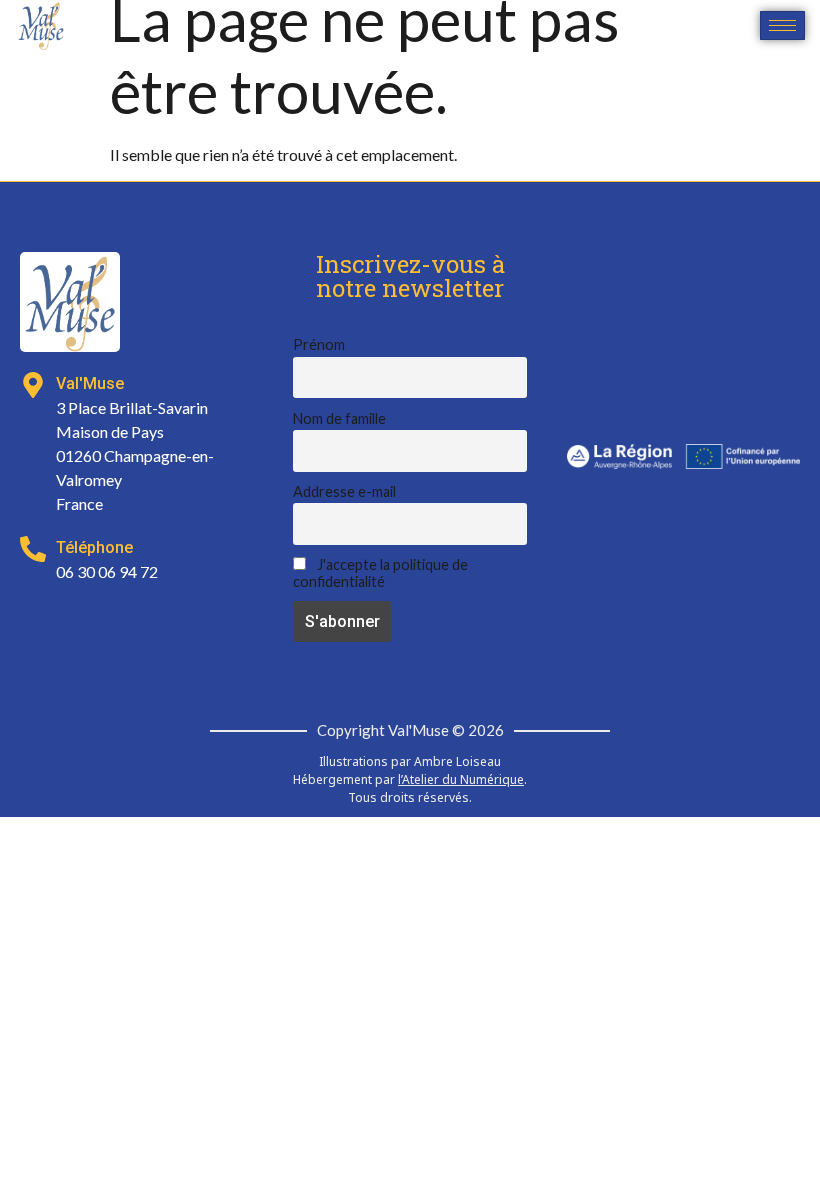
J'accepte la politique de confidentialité (380, 573)
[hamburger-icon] (782, 25)
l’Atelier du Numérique (461, 779)
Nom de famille (339, 418)
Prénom (319, 344)
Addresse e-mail (344, 491)
